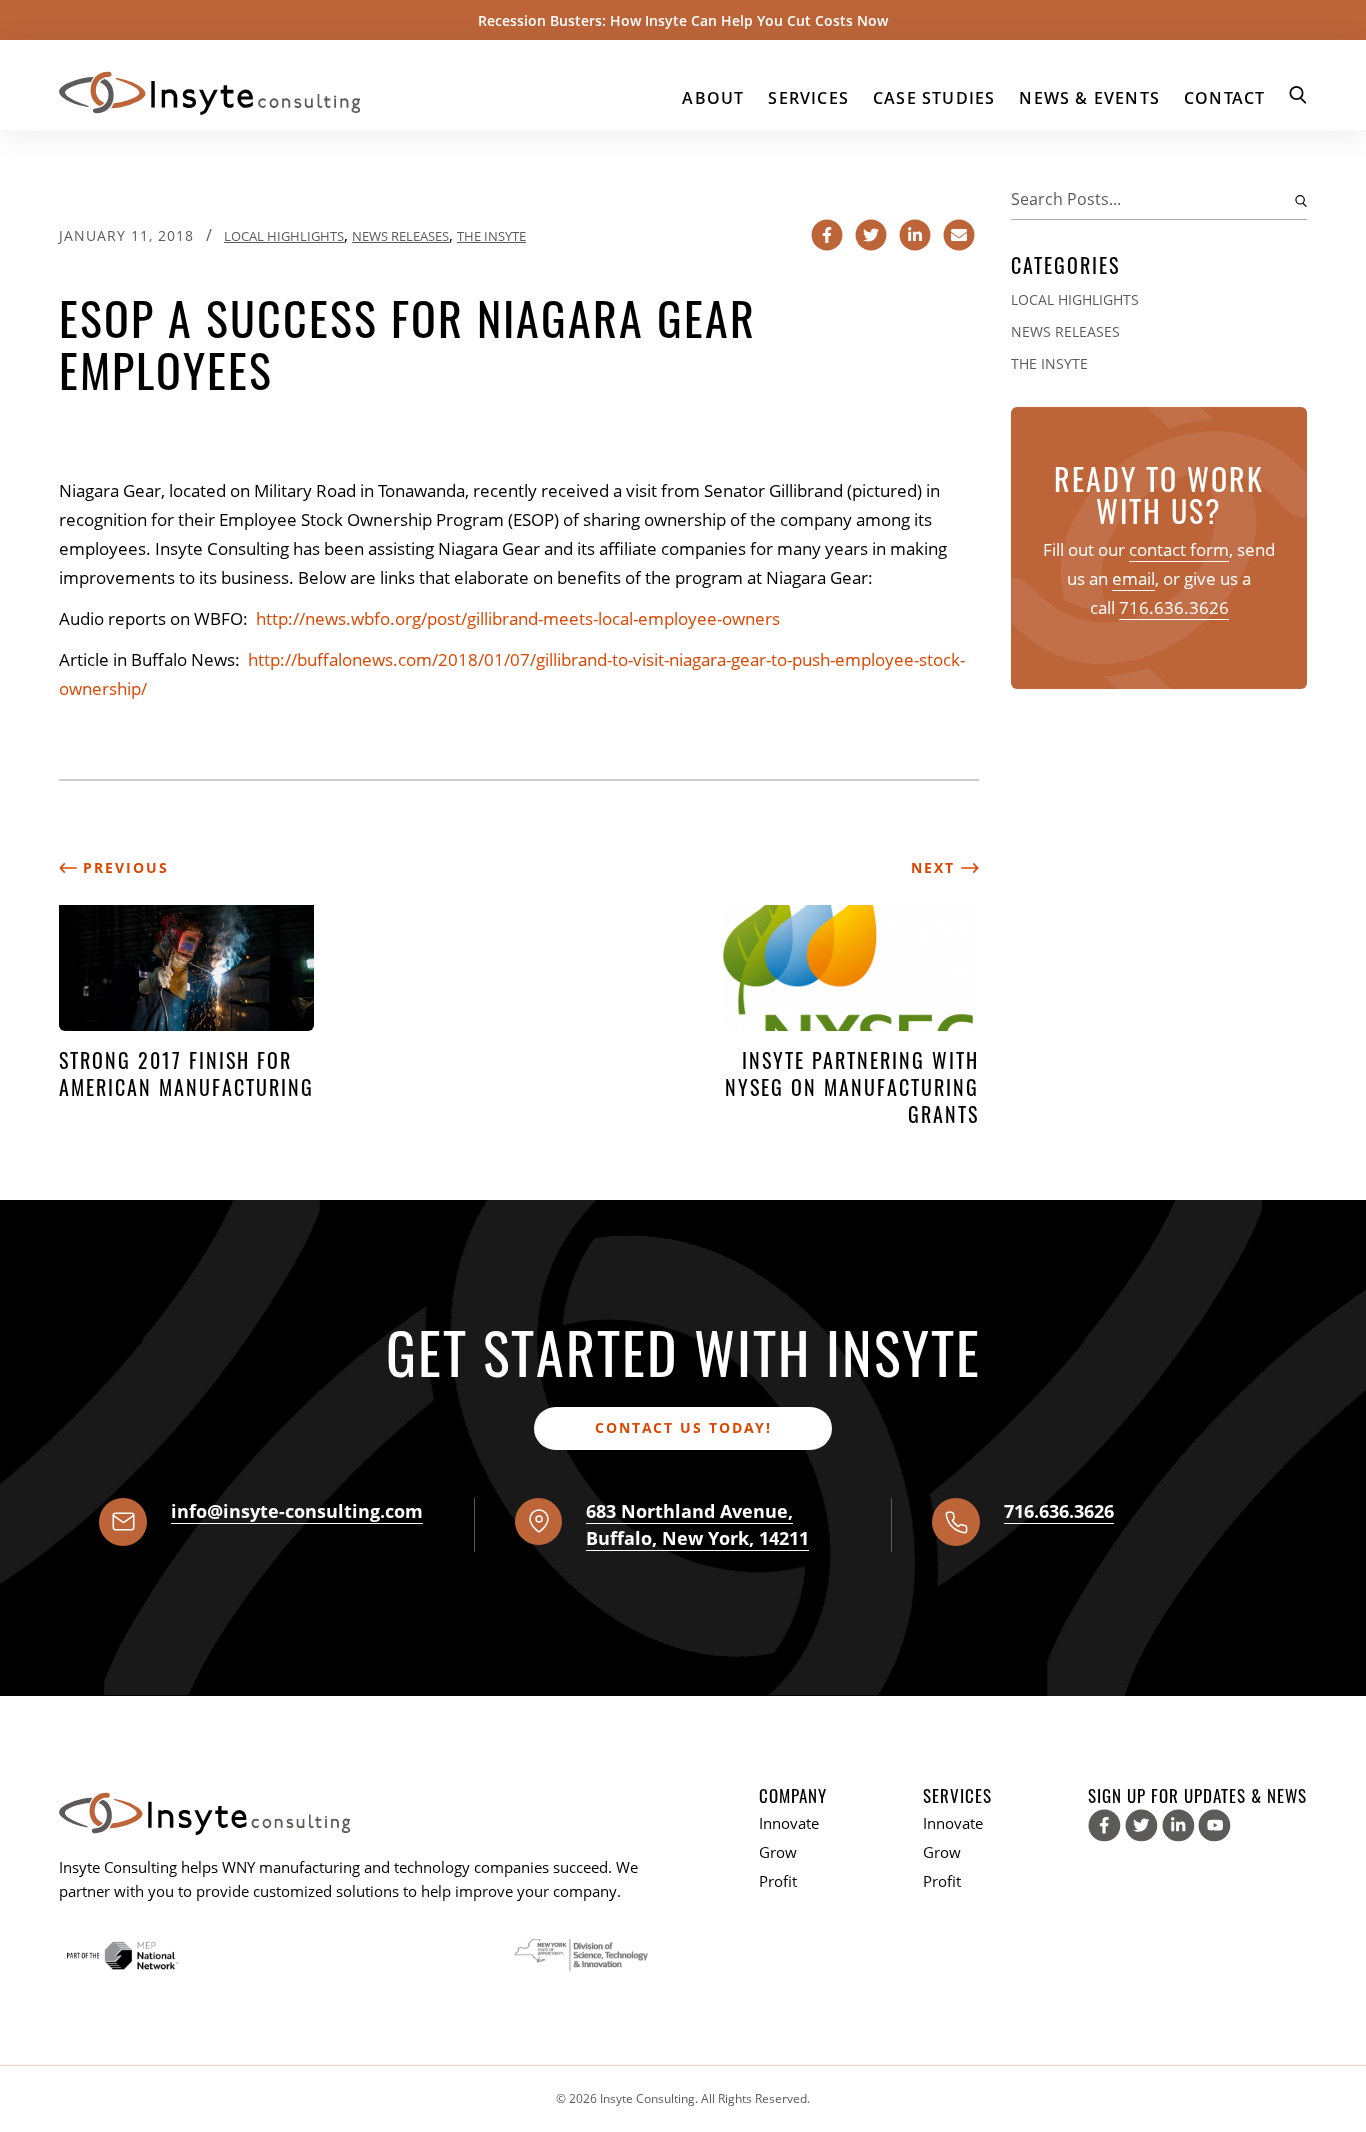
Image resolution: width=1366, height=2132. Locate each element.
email (1133, 578)
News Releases (400, 236)
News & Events (1089, 98)
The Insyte (491, 236)
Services (808, 98)
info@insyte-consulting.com (297, 1511)
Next (936, 867)
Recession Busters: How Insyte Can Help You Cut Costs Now (683, 20)
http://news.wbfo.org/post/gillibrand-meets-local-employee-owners (518, 618)
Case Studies (934, 98)
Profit (778, 1881)
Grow (778, 1852)
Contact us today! (683, 1427)
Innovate (789, 1823)
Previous (123, 867)
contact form (1179, 549)
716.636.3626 (1174, 607)
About (713, 98)
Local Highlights (284, 236)
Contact (1224, 98)
